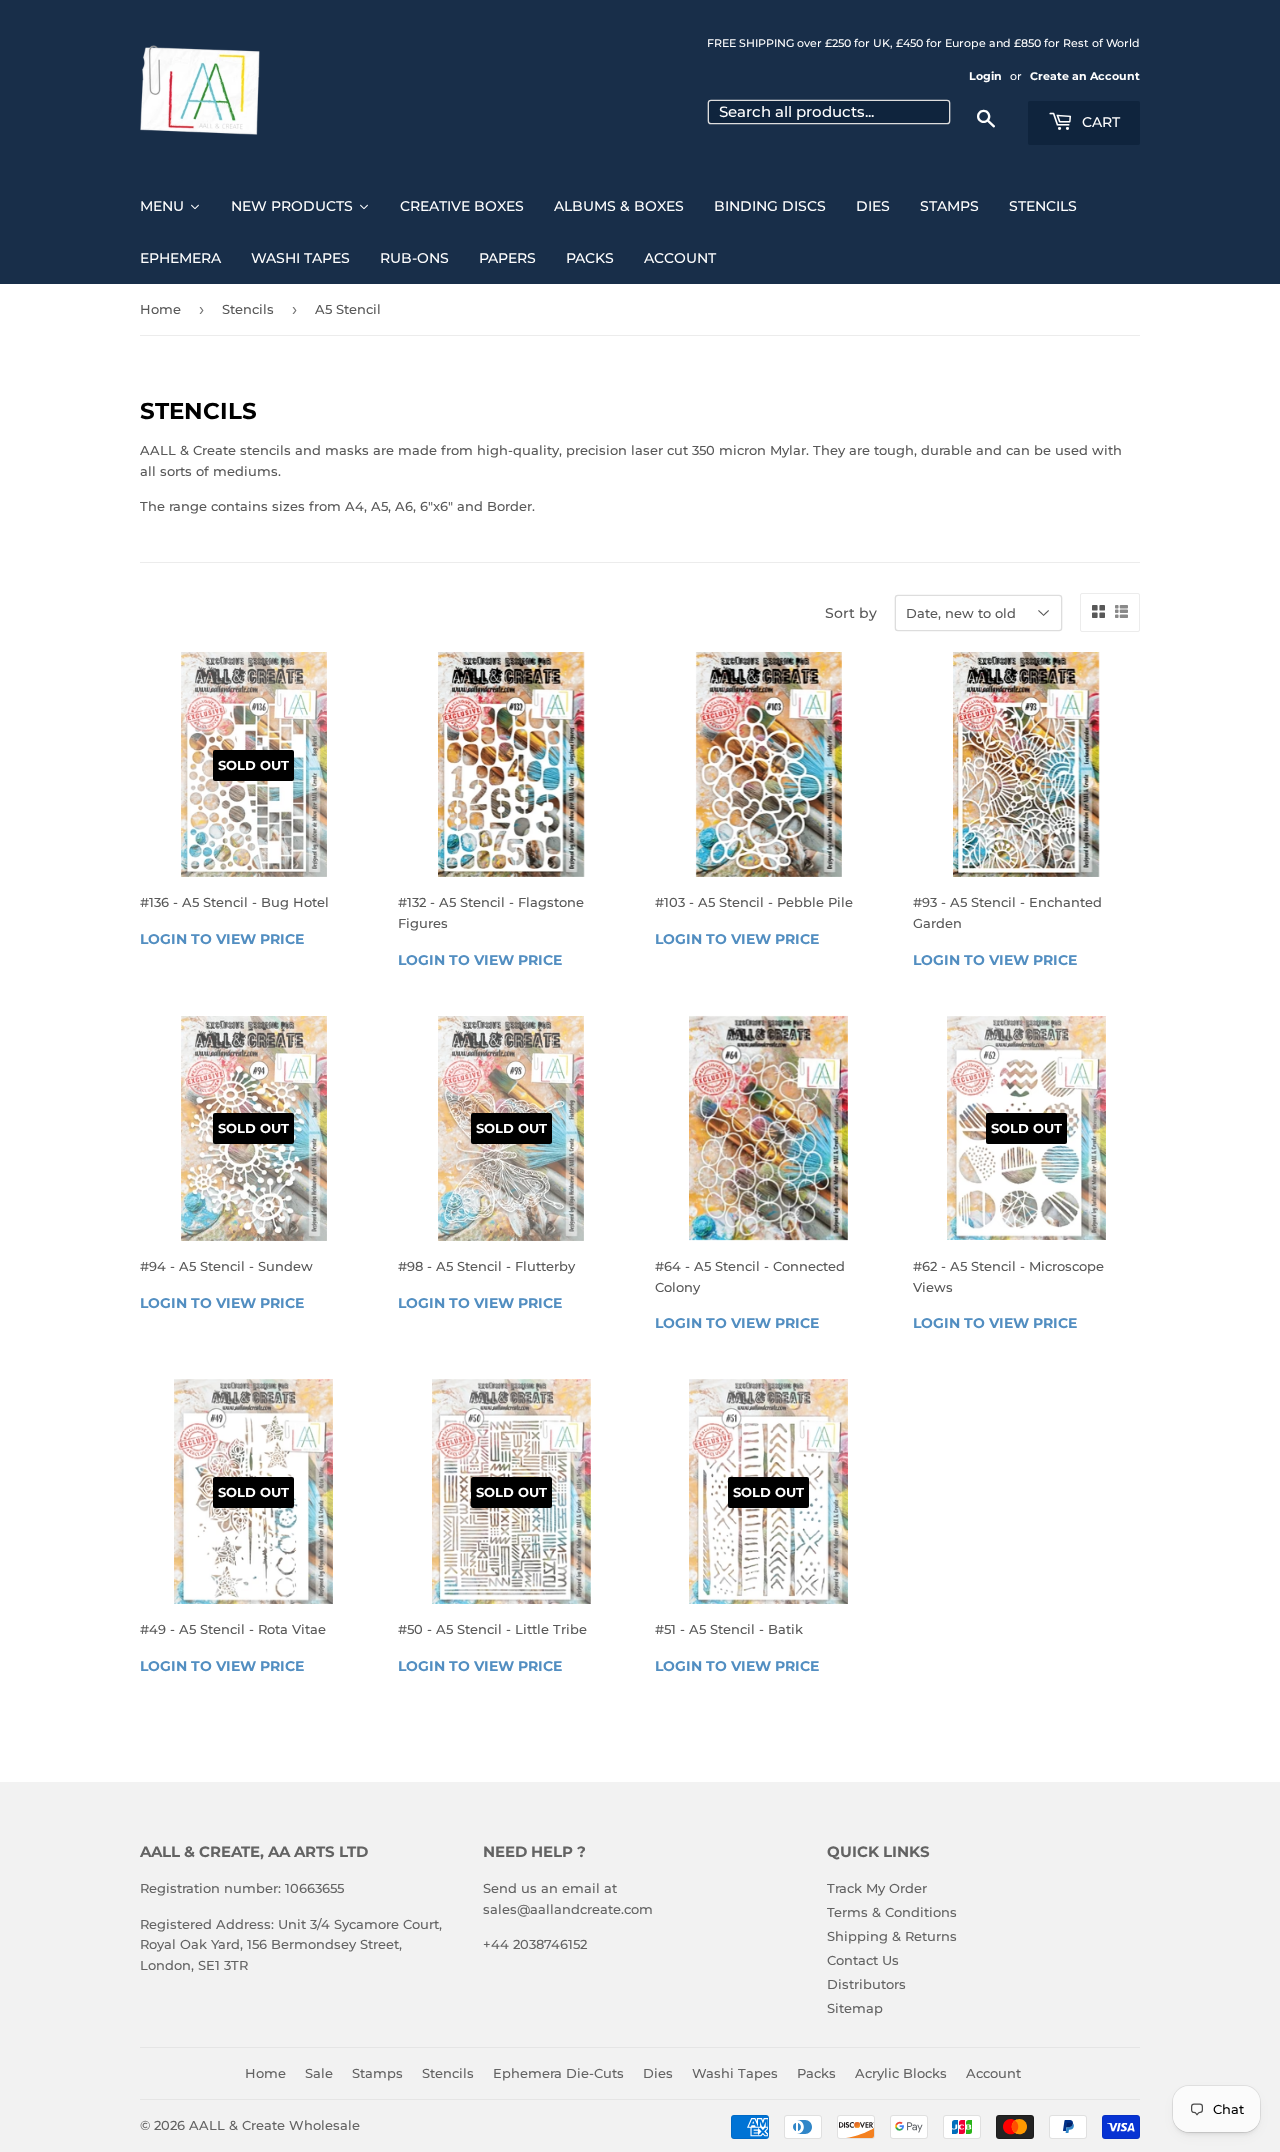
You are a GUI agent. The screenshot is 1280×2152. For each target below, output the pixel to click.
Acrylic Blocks (901, 2073)
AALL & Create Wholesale (274, 2125)
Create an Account (1085, 76)
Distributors (866, 1984)
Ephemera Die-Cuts (558, 2073)
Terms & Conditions (892, 1912)
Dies (658, 2073)
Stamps (377, 2073)
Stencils (248, 309)
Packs (816, 2073)
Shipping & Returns (892, 1936)
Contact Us (863, 1960)
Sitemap (855, 2008)
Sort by (851, 613)
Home (160, 309)
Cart (1099, 122)
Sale (319, 2073)
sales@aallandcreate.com (568, 1909)
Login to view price (222, 939)
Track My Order (877, 1888)
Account (993, 2073)
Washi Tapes (735, 2073)
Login (985, 76)
